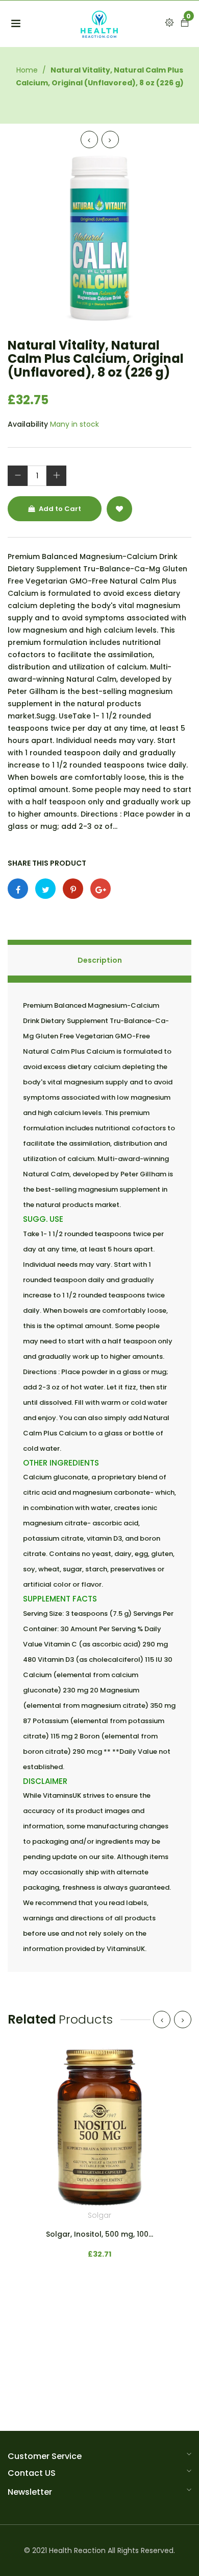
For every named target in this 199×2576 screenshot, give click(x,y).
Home (27, 70)
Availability (28, 424)
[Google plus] (101, 889)
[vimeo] (73, 889)
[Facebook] (18, 889)
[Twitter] (45, 889)
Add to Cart (59, 509)
